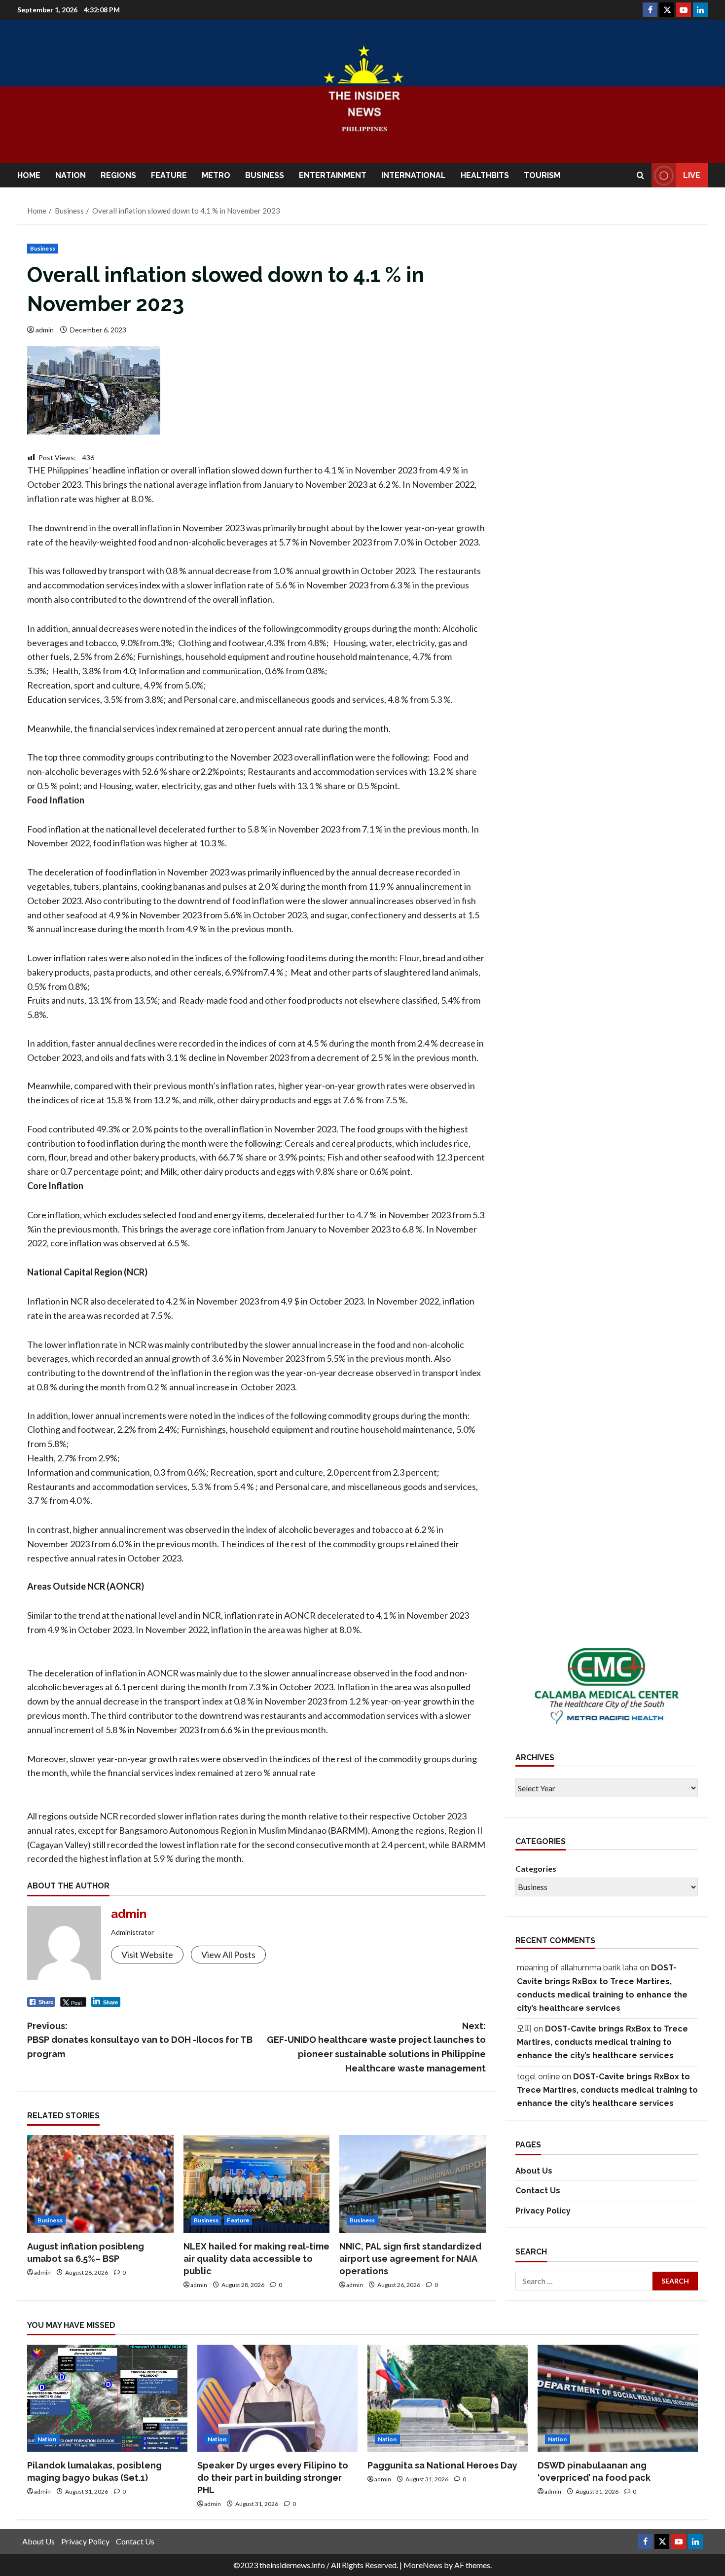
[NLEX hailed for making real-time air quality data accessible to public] (257, 2184)
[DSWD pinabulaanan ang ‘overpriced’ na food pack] (618, 2398)
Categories (536, 1869)
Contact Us (538, 2191)
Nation (71, 175)
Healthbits (485, 175)
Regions (118, 175)
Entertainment (333, 175)
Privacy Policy (543, 2211)
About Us (534, 2171)
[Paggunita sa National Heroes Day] (448, 2398)
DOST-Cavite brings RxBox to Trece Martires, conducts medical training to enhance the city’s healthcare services (602, 2042)
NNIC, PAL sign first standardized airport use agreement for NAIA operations (410, 2259)
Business (265, 175)
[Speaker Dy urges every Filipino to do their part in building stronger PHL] (277, 2398)
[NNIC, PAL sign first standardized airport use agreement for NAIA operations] (413, 2184)
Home (29, 175)
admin (45, 330)
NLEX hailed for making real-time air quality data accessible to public (256, 2259)
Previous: (140, 2040)
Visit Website (147, 1955)
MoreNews (423, 2565)
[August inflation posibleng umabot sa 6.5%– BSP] (100, 2184)
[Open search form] (640, 175)
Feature (169, 175)
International (414, 175)
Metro (216, 175)
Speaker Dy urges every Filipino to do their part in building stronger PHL (273, 2478)
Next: (376, 2047)
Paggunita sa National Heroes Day (442, 2465)
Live (692, 175)
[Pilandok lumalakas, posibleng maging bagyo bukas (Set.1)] (107, 2398)
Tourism (542, 175)
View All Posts (228, 1955)
